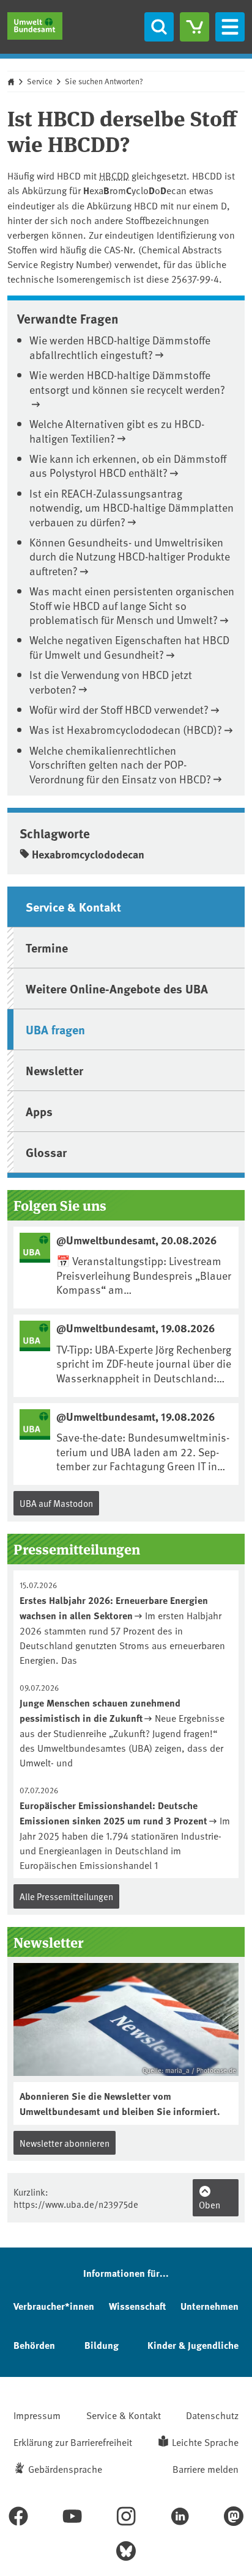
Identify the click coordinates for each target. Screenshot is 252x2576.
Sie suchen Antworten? (104, 81)
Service (40, 81)
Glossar (46, 1152)
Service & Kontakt (73, 906)
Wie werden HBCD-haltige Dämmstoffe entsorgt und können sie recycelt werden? (127, 382)
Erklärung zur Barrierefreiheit (73, 2442)
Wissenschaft (137, 2306)
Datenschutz (212, 2415)
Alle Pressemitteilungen (66, 1896)
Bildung (102, 2345)
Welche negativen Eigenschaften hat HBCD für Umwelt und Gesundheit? (129, 647)
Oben (209, 2204)
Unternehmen (209, 2306)
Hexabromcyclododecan (88, 854)
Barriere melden (206, 2469)
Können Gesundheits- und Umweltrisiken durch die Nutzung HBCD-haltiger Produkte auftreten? (130, 556)
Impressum (37, 2415)
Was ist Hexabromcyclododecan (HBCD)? (126, 729)
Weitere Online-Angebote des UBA (117, 988)
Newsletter (54, 1070)
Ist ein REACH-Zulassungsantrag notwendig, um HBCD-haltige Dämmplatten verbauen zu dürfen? (132, 507)
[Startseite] (35, 26)
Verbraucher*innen (54, 2306)
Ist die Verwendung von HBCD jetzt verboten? (111, 681)
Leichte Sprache (205, 2442)
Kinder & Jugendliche (193, 2345)
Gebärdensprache (65, 2469)
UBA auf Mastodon (56, 1503)
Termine (47, 947)
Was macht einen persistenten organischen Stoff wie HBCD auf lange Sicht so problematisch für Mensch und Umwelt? (132, 605)
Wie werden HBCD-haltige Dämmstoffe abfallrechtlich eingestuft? (120, 347)
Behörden (34, 2345)
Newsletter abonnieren (65, 2143)
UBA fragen (55, 1029)
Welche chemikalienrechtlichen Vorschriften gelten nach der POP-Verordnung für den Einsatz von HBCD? (120, 764)
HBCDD (114, 175)
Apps (39, 1111)
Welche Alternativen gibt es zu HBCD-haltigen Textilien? (117, 430)
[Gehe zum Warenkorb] (195, 27)
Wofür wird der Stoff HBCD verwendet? (119, 709)
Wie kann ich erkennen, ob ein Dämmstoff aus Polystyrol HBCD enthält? (128, 465)
